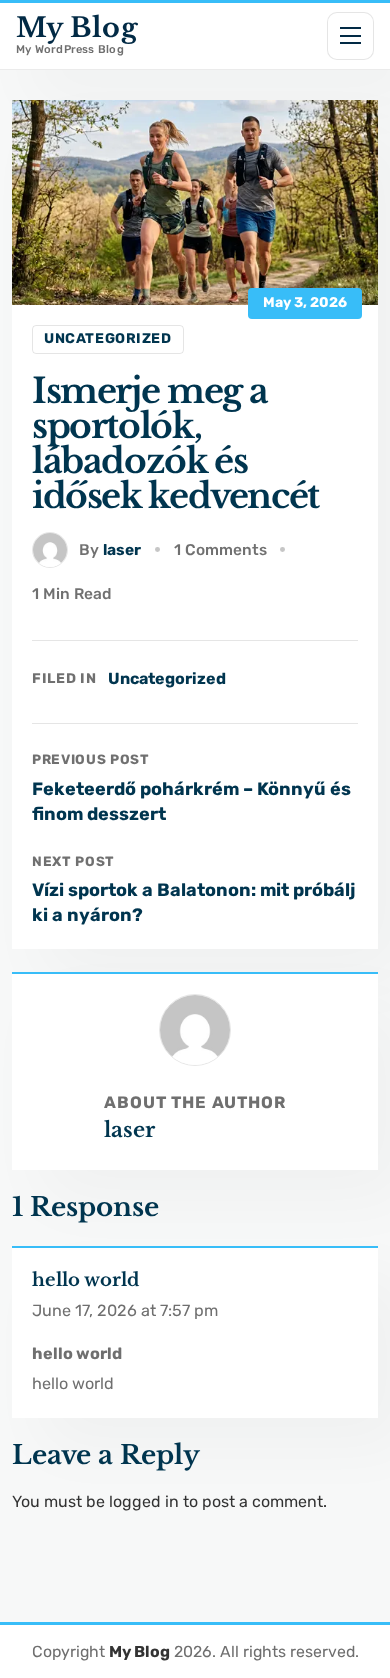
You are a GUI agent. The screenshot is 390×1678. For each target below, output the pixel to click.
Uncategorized (107, 338)
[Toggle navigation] (351, 36)
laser (122, 550)
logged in (144, 1501)
